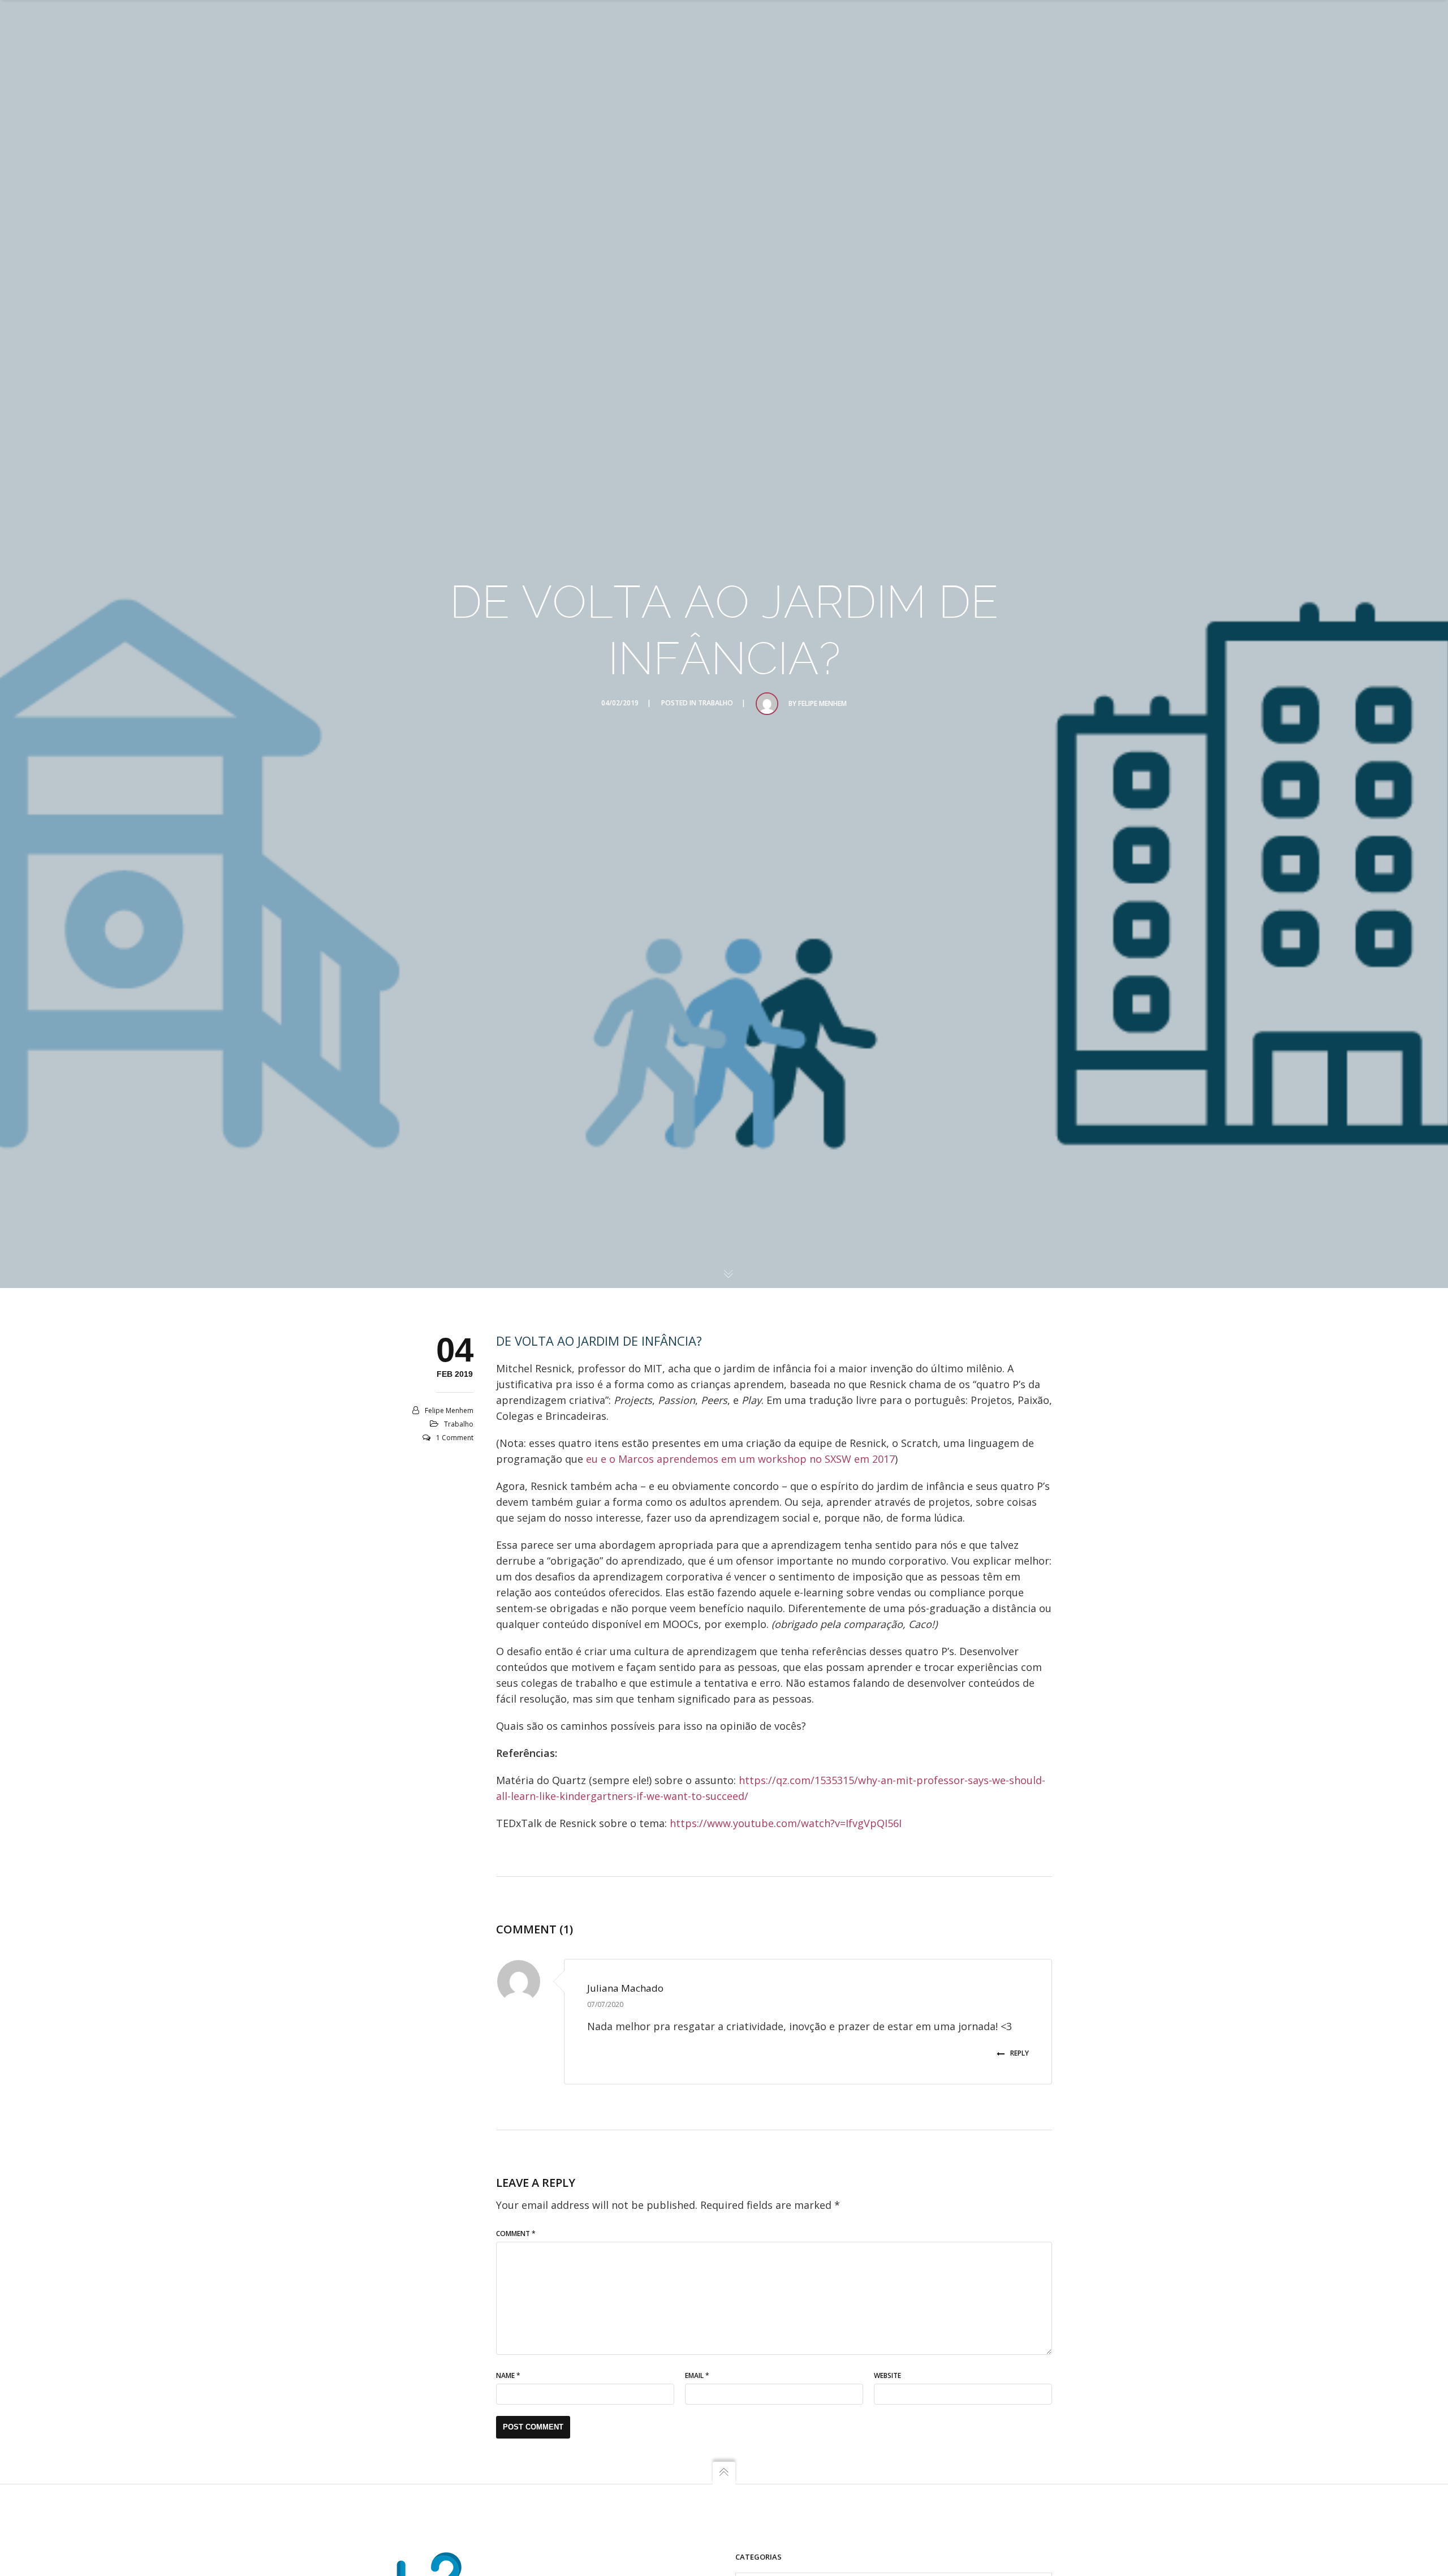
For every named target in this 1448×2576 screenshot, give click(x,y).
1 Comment (455, 1438)
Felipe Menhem (822, 703)
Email (697, 2375)
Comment (516, 2233)
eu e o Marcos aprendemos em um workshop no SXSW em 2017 (740, 1459)
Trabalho (716, 703)
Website (887, 2375)
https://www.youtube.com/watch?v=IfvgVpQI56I (786, 1823)
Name (508, 2375)
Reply (1020, 2053)
